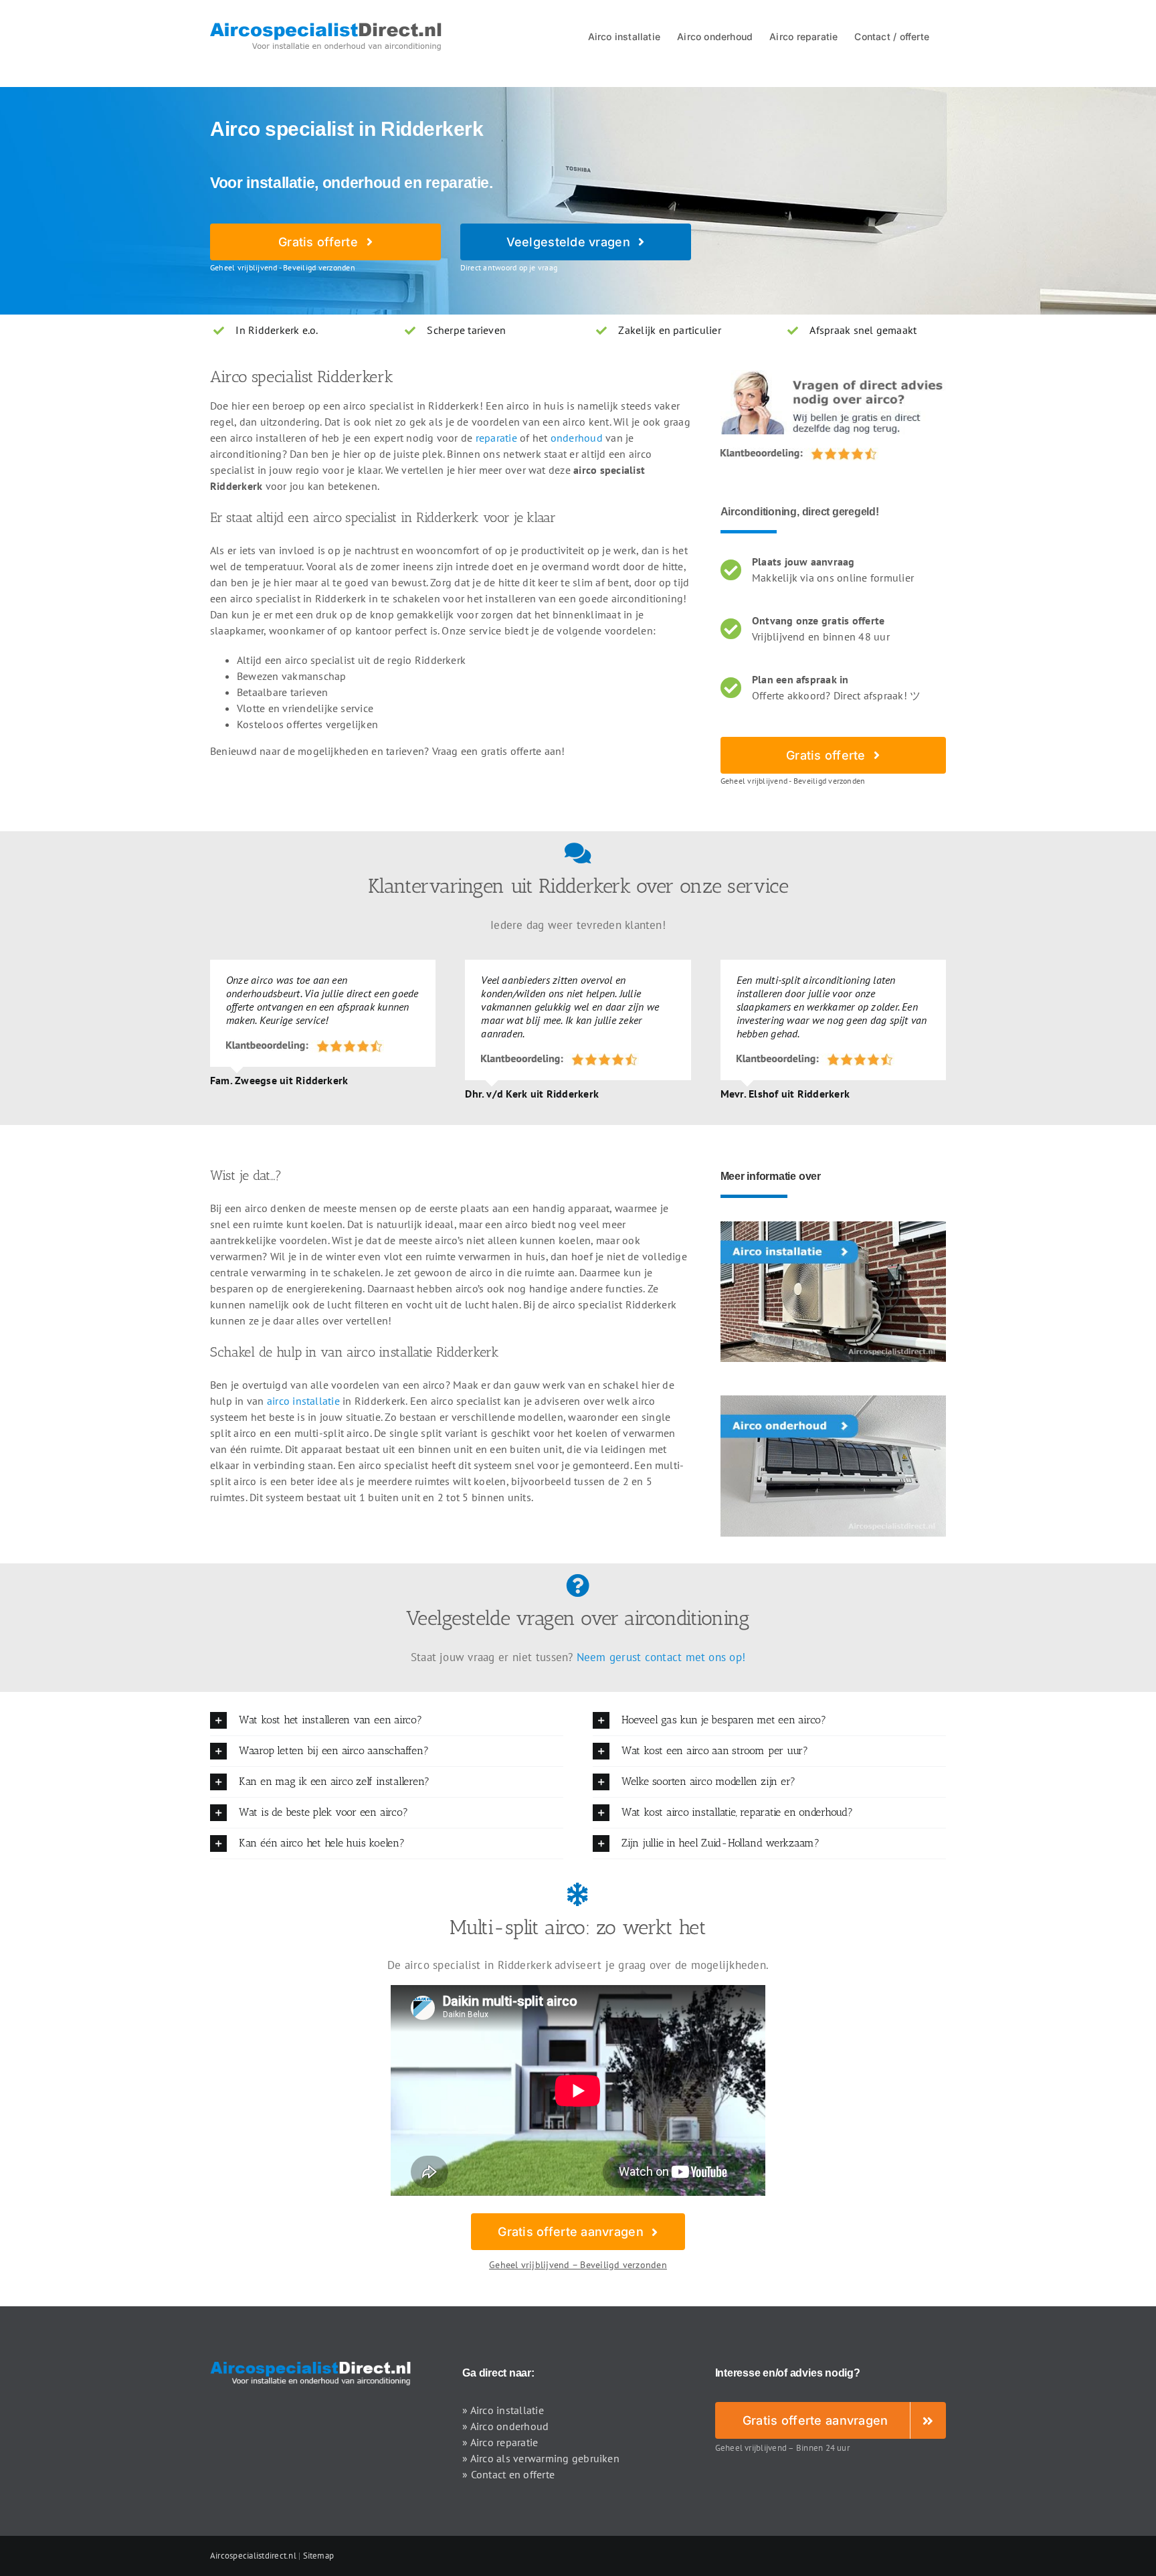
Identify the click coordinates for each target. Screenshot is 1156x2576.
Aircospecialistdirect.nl (253, 2556)
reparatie (496, 438)
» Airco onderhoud (505, 2426)
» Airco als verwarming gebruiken (541, 2458)
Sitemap (319, 2556)
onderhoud (577, 438)
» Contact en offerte (508, 2474)
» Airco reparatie (500, 2442)
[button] (387, 1720)
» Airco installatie (503, 2410)
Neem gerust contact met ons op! (661, 1657)
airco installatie (303, 1401)
